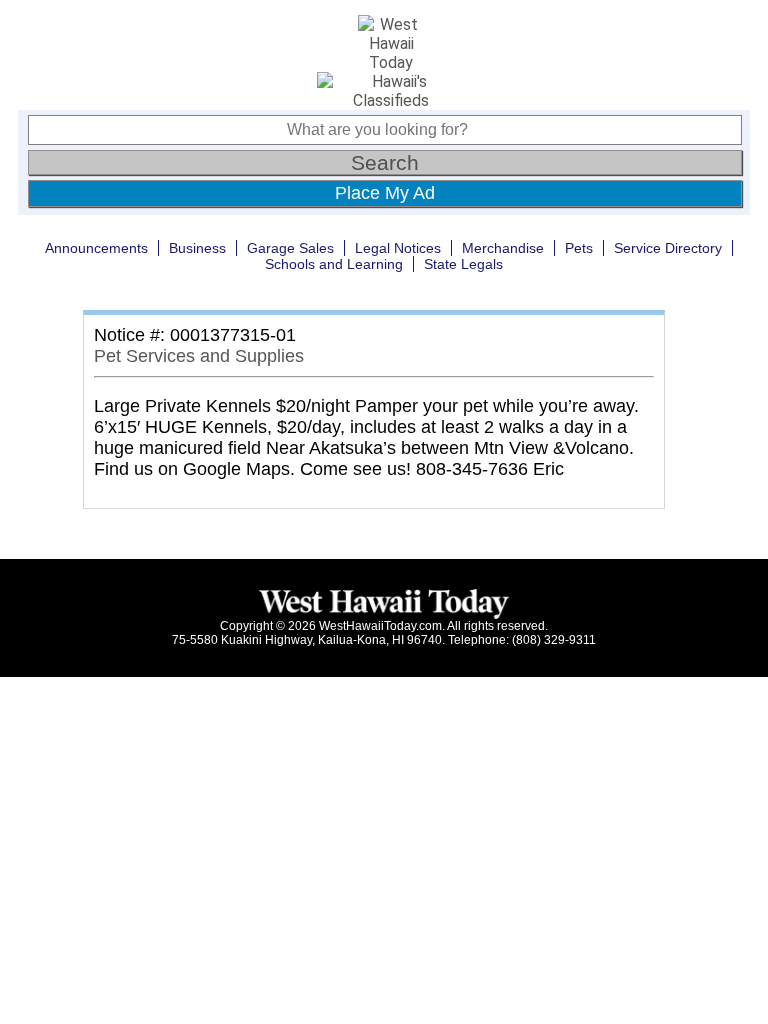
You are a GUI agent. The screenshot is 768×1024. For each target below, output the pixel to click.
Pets (579, 248)
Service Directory (668, 248)
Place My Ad (385, 193)
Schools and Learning (334, 264)
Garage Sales (290, 248)
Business (197, 248)
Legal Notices (398, 248)
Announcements (96, 248)
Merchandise (503, 248)
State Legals (463, 264)
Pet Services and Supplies (199, 356)
